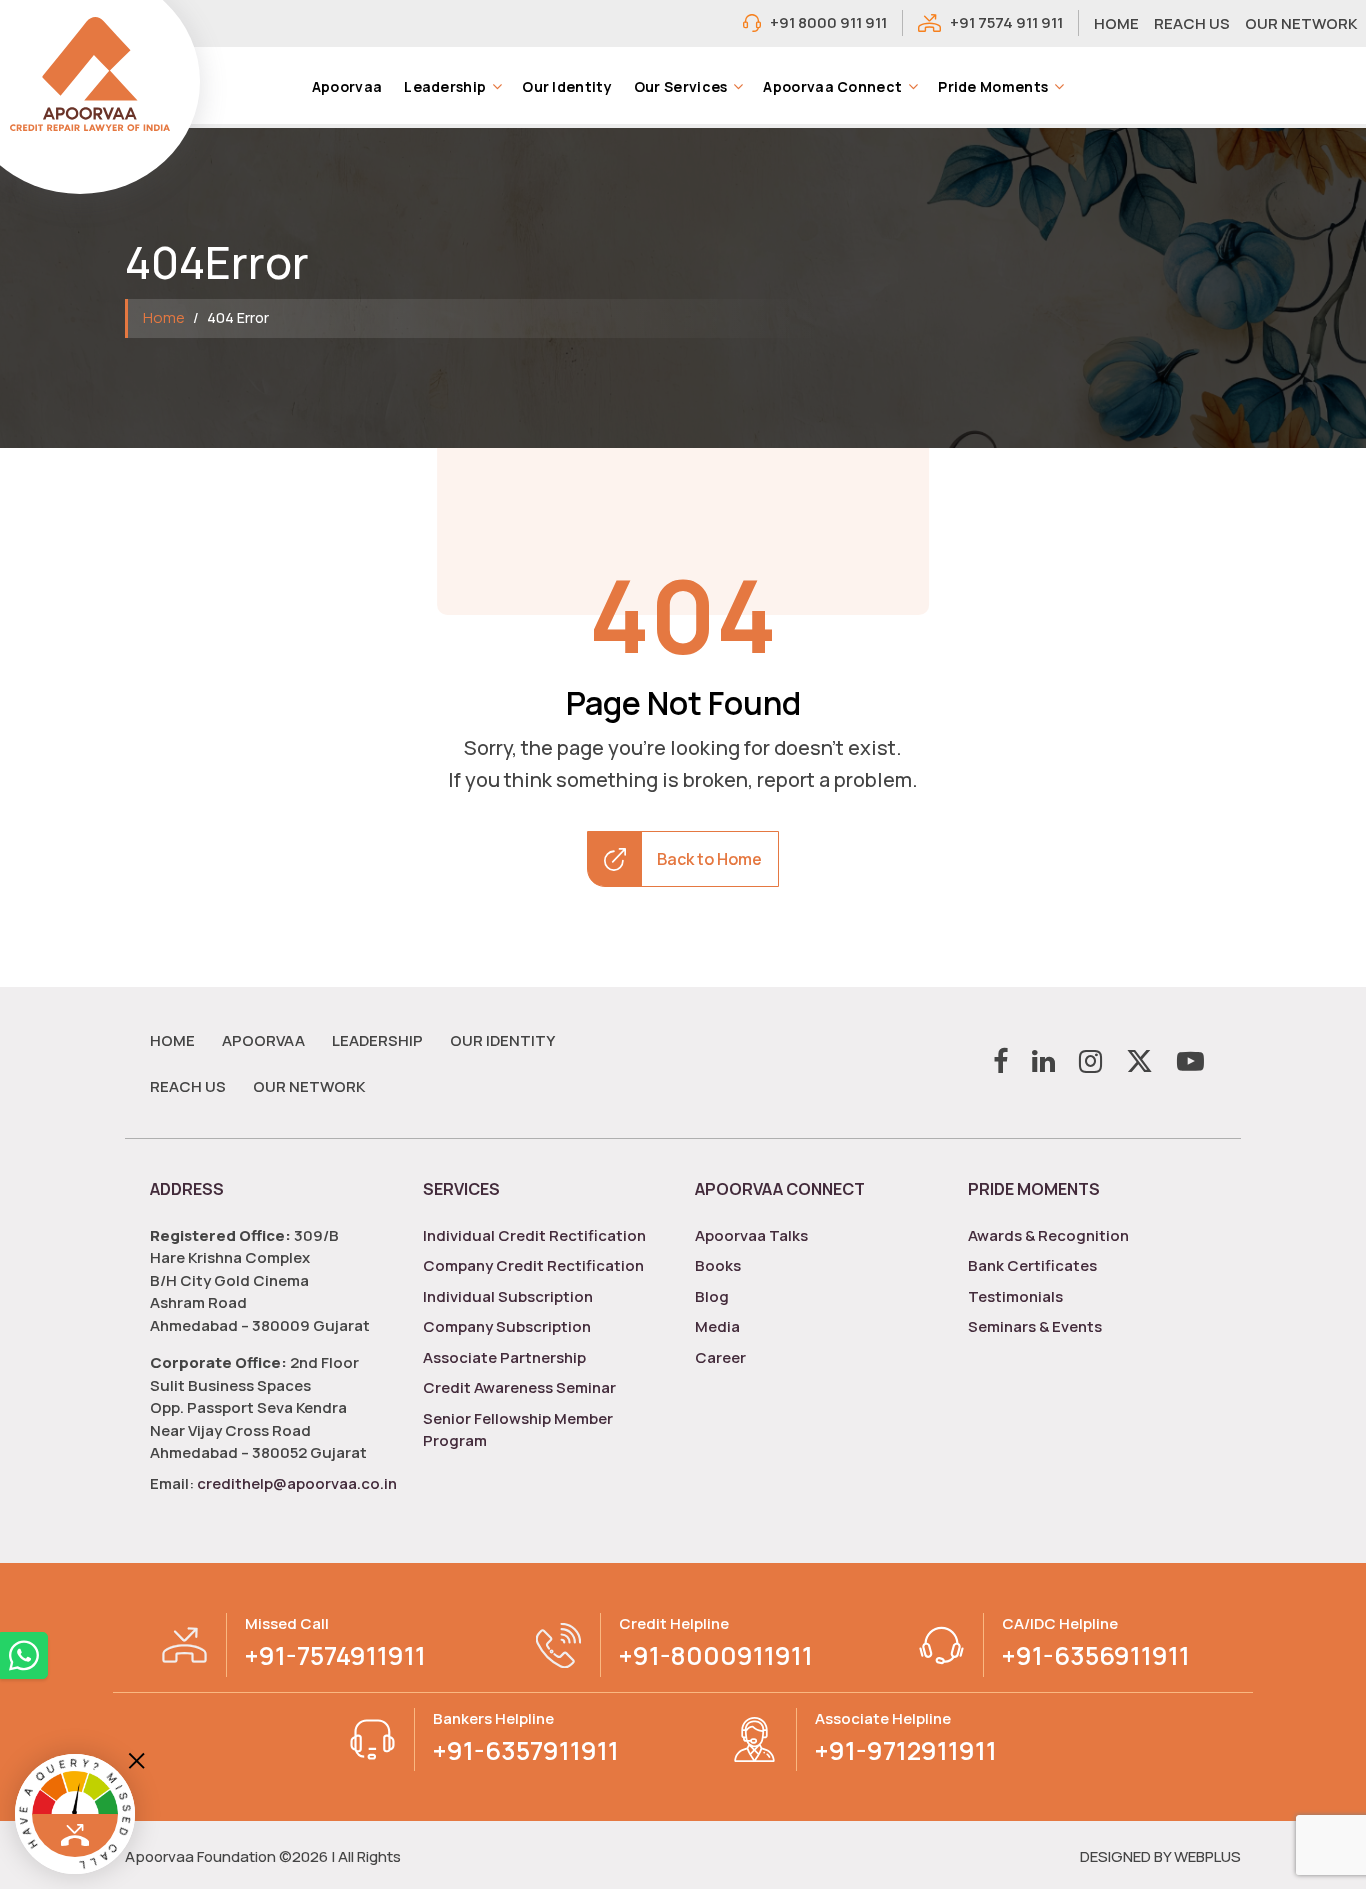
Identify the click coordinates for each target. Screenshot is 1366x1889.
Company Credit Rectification (533, 1265)
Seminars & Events (1035, 1326)
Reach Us (188, 1086)
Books (718, 1265)
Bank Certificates (1032, 1265)
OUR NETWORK (1301, 23)
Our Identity (567, 86)
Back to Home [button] (709, 859)
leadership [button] (445, 86)
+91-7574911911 (335, 1655)
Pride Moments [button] (993, 86)
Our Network (309, 1086)
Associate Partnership (504, 1357)
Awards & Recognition (1048, 1235)
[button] (497, 86)
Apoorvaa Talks (751, 1235)
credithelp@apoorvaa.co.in (295, 1483)
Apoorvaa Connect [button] (832, 86)
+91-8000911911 (716, 1655)
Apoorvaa (347, 86)
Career (720, 1357)
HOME (1116, 23)
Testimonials (1015, 1296)
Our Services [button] (681, 86)
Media (717, 1326)
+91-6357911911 (526, 1750)
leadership (377, 1040)
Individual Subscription (508, 1296)
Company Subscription (507, 1326)
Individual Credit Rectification (534, 1235)
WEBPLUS (1207, 1856)
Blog (712, 1296)
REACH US (1192, 23)
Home (164, 317)
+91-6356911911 (1096, 1655)
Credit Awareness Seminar (519, 1387)
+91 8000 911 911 (828, 22)
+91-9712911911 (906, 1750)
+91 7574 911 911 (1006, 22)
